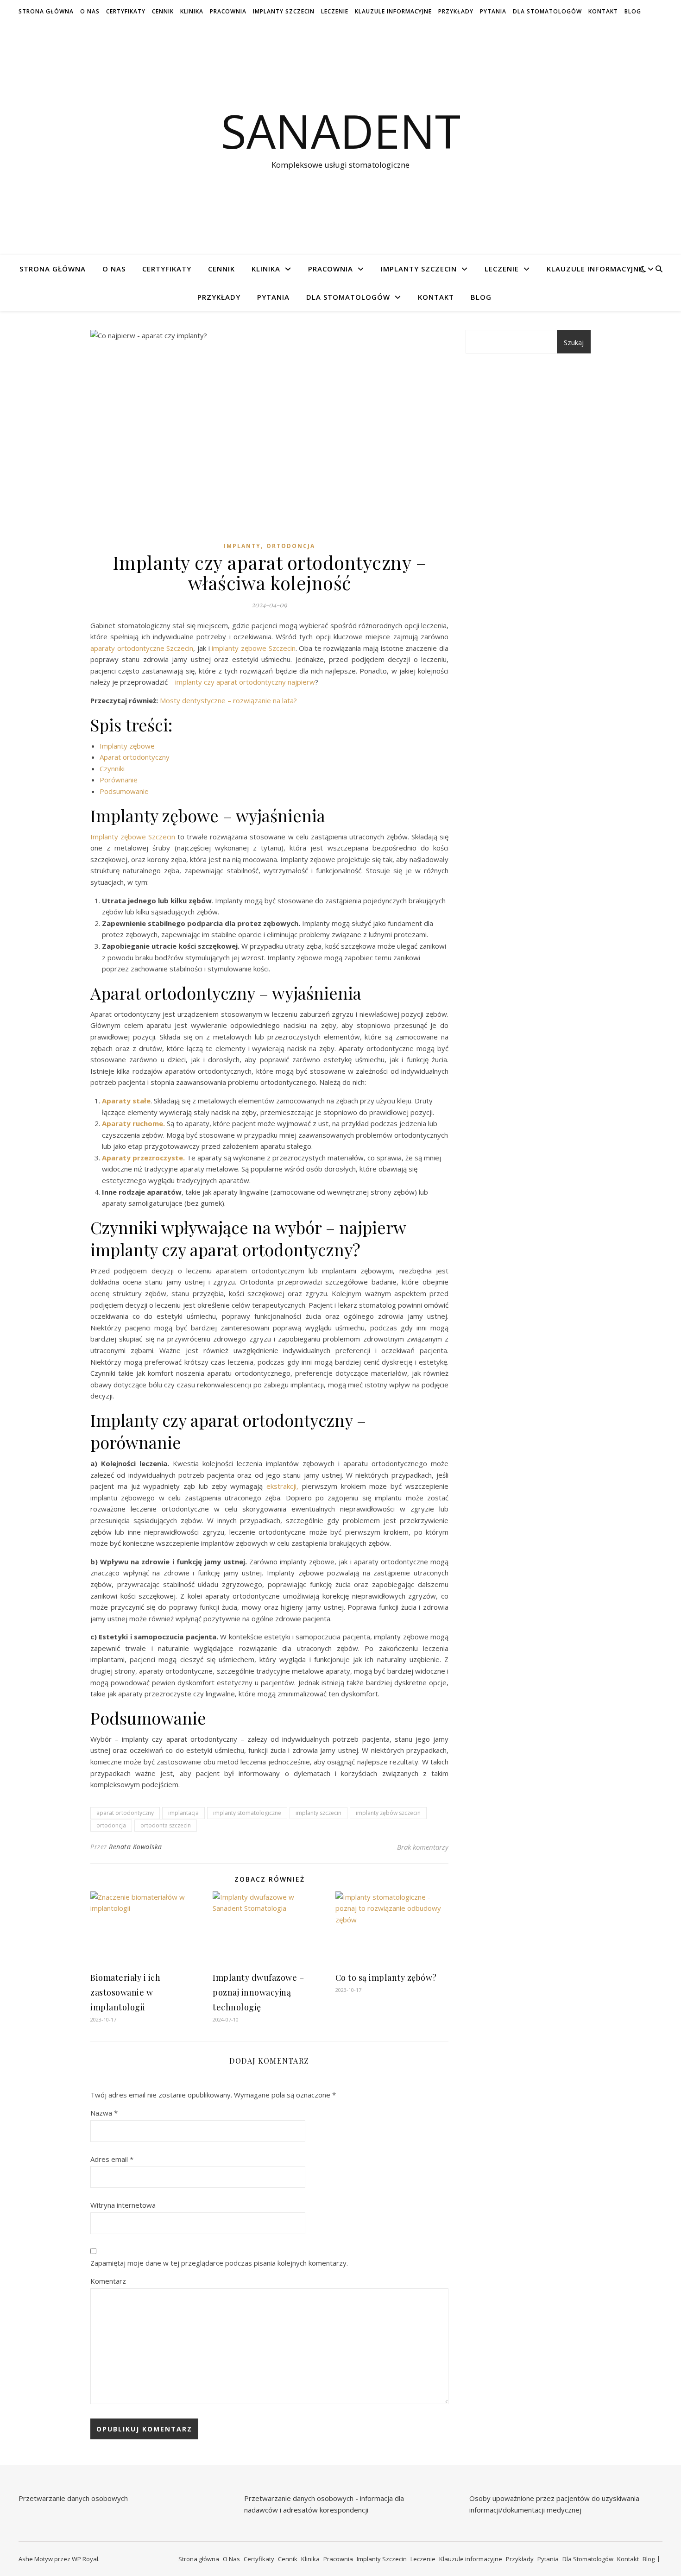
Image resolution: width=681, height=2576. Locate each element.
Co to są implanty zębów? (386, 1978)
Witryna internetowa (123, 2205)
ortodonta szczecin (166, 1825)
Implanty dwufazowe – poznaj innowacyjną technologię (258, 1992)
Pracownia (228, 11)
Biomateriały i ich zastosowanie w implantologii (125, 1992)
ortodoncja (111, 1825)
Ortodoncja (291, 546)
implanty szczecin (318, 1813)
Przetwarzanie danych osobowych (73, 2498)
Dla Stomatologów (547, 11)
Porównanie (119, 780)
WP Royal (85, 2559)
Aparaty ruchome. (133, 1123)
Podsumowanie (124, 791)
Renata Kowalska (136, 1847)
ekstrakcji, (282, 1486)
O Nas (90, 11)
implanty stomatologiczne (247, 1813)
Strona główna (46, 11)
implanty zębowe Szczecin (253, 648)
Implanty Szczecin (284, 11)
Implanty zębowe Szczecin (133, 837)
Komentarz (108, 2281)
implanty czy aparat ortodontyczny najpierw (245, 682)
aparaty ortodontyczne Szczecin (142, 648)
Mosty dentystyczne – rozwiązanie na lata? (228, 700)
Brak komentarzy (423, 1847)
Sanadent (341, 131)
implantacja (183, 1813)
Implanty (242, 546)
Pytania (493, 11)
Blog (633, 11)
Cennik (163, 11)
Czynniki (112, 768)
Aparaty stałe (126, 1101)
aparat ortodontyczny (125, 1813)
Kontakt (603, 11)
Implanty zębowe (127, 746)
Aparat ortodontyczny (135, 757)
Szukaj (574, 342)
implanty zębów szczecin (388, 1813)
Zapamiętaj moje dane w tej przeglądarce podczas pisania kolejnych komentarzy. (219, 2263)
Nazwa (104, 2113)
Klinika (192, 11)
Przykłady (456, 11)
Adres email (112, 2159)
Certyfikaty (126, 11)
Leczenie (335, 11)
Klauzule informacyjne (393, 11)
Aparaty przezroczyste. (143, 1158)
